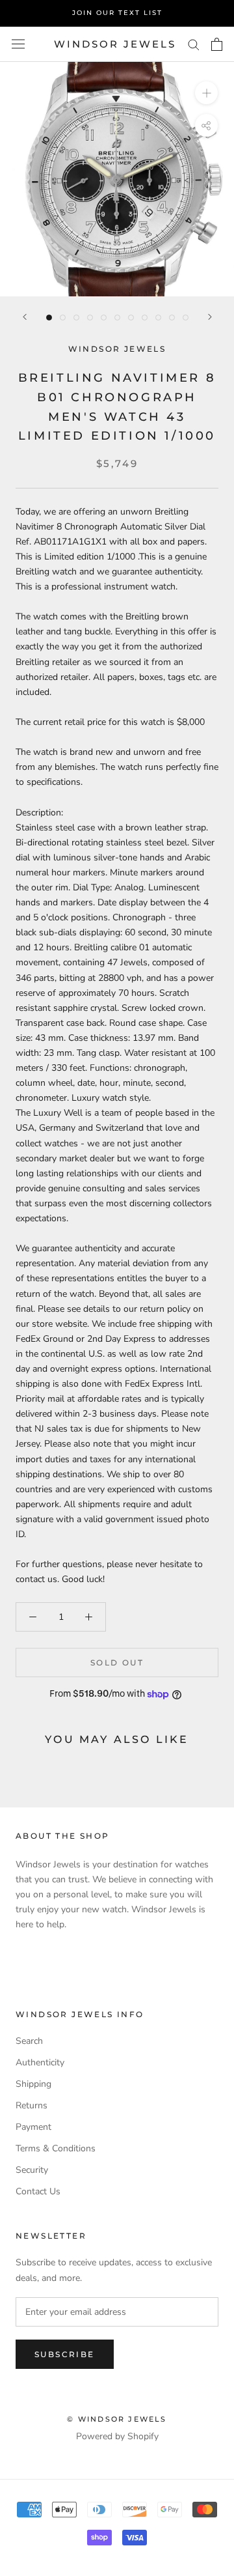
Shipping (33, 2084)
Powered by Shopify (117, 2436)
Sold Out (117, 1663)
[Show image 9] (158, 318)
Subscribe (65, 2354)
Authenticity (40, 2062)
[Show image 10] (172, 318)
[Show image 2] (63, 318)
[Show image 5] (104, 318)
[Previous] (25, 317)
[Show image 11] (186, 318)
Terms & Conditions (56, 2148)
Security (32, 2170)
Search (29, 2041)
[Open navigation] (18, 44)
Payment (33, 2127)
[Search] (194, 44)
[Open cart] (217, 44)
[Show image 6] (117, 318)
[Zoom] (206, 93)
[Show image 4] (90, 318)
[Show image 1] (49, 318)
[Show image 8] (145, 318)
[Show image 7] (131, 318)
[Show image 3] (76, 318)
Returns (32, 2105)
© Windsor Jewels (117, 2419)
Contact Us (38, 2191)
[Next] (210, 317)
